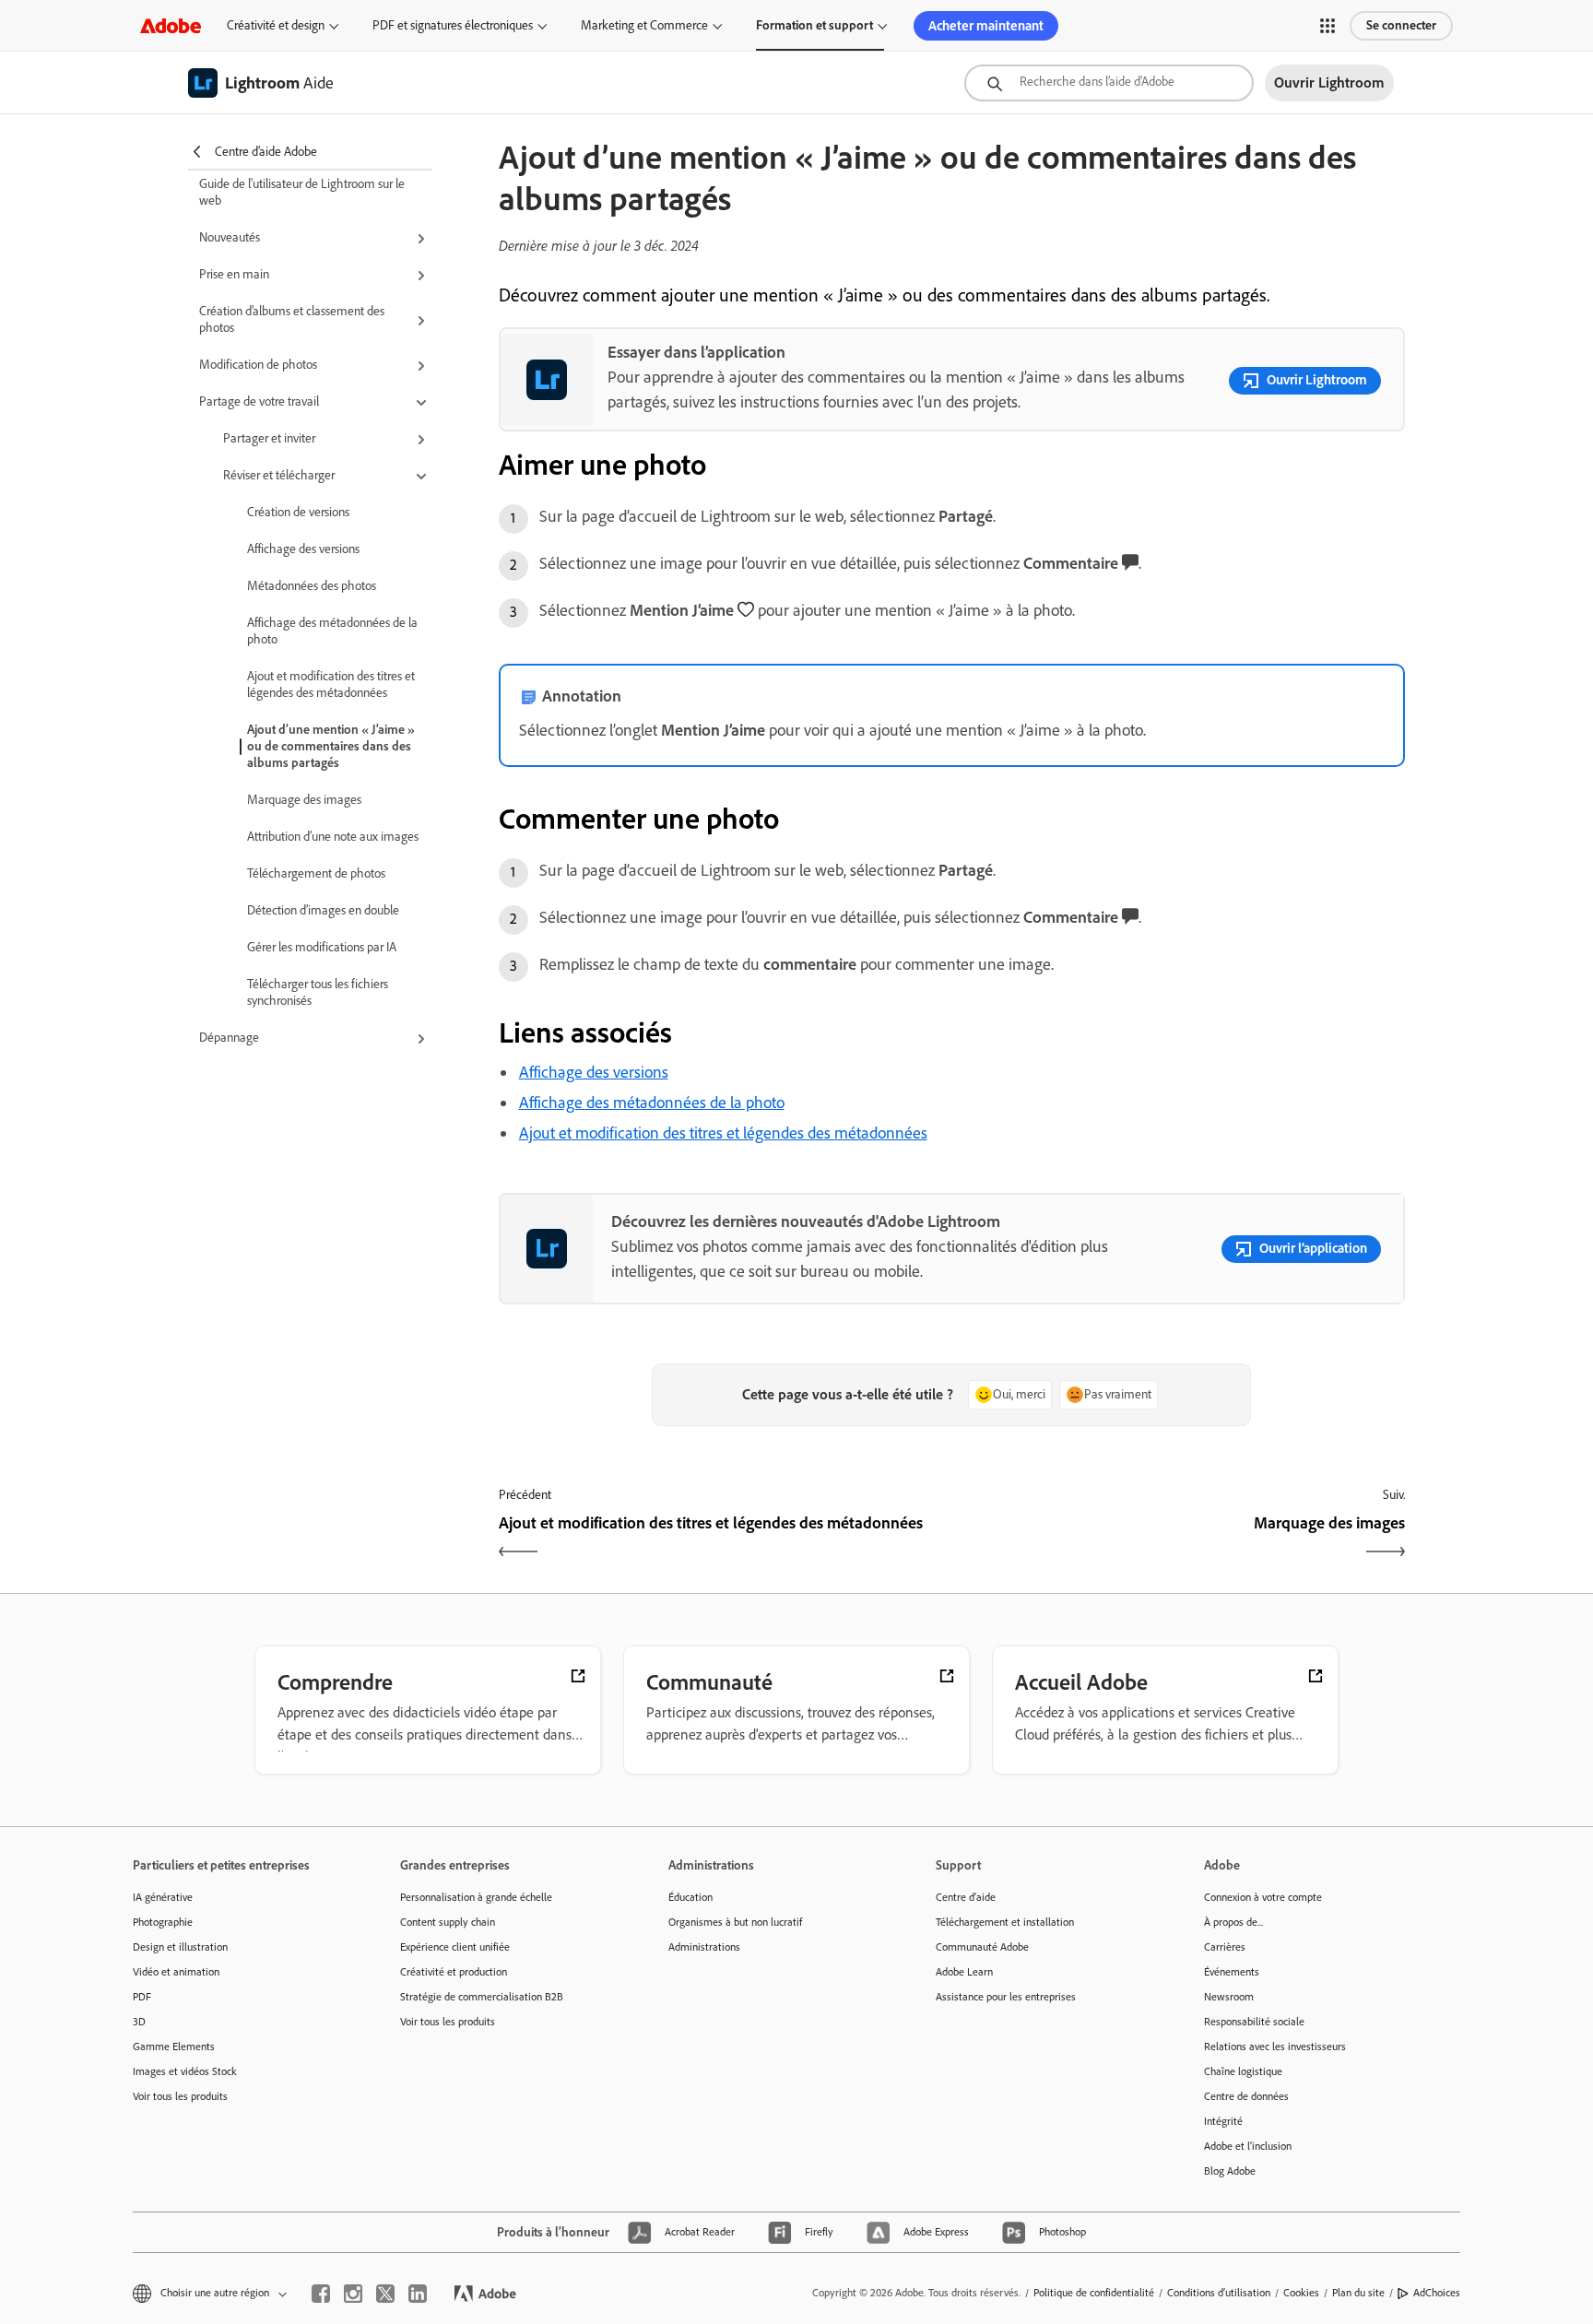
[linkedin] (418, 2294)
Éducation (690, 1897)
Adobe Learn (964, 1972)
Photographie (163, 1922)
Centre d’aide (966, 1897)
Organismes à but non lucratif (735, 1922)
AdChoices (1437, 2293)
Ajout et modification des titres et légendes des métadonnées (331, 684)
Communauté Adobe (982, 1947)
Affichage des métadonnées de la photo (332, 631)
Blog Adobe (1230, 2171)
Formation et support (814, 25)
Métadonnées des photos (312, 586)
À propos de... (1233, 1922)
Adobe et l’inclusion (1248, 2146)
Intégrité (1223, 2121)
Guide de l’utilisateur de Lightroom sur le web (302, 192)
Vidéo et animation (176, 1972)
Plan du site (1358, 2293)
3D (139, 2022)
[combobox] (1109, 83)
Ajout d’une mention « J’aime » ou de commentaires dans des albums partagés (331, 746)
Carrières (1225, 1947)
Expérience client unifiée (455, 1947)
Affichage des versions (303, 549)
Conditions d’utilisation (1219, 2293)
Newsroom (1229, 1997)
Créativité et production (454, 1972)
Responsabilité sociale (1254, 2022)
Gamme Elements (174, 2047)
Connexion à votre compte (1263, 1897)
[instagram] (353, 2294)
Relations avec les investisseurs (1275, 2047)
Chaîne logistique (1243, 2071)
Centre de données (1246, 2096)
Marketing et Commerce (644, 25)
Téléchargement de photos (316, 873)
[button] (1327, 26)
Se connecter (1401, 25)
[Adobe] (171, 25)
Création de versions (298, 512)
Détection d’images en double (323, 910)
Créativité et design (276, 25)
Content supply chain (448, 1922)
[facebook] (321, 2294)
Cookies (1301, 2293)
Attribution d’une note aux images (333, 837)
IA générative (163, 1897)
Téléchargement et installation (1005, 1922)
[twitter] (385, 2294)
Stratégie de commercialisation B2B (482, 1997)
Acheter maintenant (986, 26)
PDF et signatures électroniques (453, 25)
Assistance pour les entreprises (1006, 1997)
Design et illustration (180, 1947)
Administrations (704, 1947)
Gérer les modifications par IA (322, 947)
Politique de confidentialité (1094, 2293)
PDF (142, 1997)
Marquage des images (304, 800)
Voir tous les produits (180, 2096)
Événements (1232, 1972)
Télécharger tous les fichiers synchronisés (318, 992)
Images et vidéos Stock (185, 2071)
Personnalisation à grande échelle (476, 1897)
